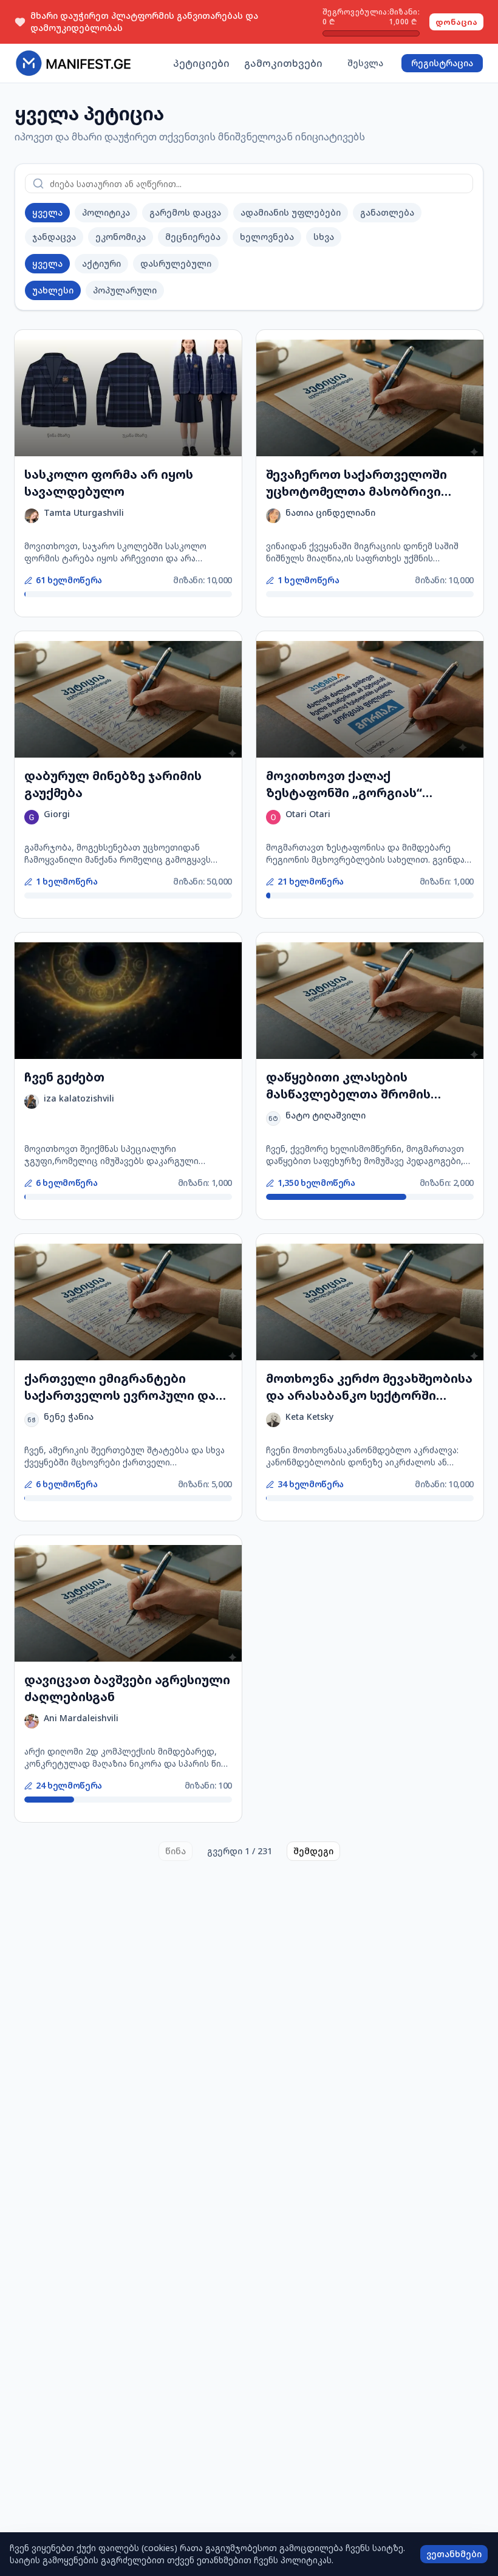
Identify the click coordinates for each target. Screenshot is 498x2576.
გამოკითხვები (283, 63)
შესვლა (365, 63)
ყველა (47, 212)
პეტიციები (201, 63)
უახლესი (53, 290)
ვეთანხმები (454, 2554)
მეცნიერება (193, 237)
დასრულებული (176, 263)
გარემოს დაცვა (185, 212)
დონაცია (456, 22)
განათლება (387, 212)
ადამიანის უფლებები (291, 212)
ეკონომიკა (121, 237)
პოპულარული (125, 290)
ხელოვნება (267, 237)
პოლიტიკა (106, 212)
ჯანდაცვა (54, 237)
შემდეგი (313, 1851)
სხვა (324, 237)
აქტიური (101, 263)
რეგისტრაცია (442, 63)
